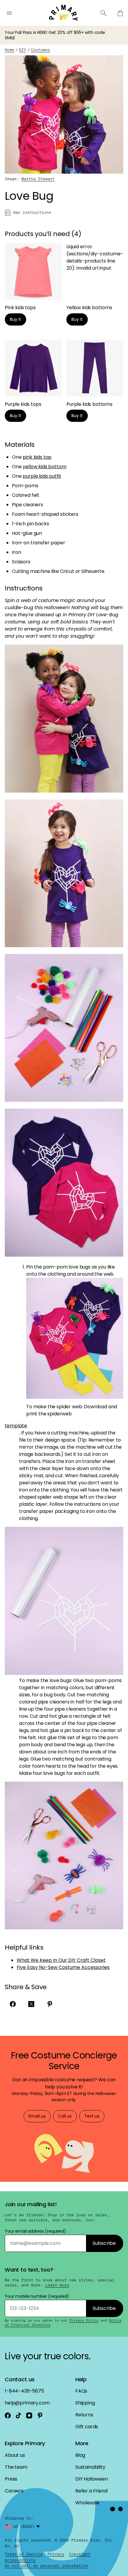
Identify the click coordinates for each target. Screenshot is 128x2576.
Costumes (40, 50)
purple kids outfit (42, 476)
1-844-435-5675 (24, 2391)
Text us (92, 2116)
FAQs (81, 2391)
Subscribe (104, 2243)
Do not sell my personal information (46, 2566)
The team (16, 2467)
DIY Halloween (92, 2479)
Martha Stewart (38, 179)
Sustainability (90, 2467)
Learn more (57, 2285)
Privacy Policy (84, 2320)
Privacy (56, 2554)
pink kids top (37, 457)
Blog (80, 2455)
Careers (14, 2491)
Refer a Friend (91, 2491)
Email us (37, 2116)
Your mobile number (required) (37, 2296)
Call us (65, 2116)
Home (10, 50)
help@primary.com (27, 2403)
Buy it (15, 319)
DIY (23, 50)
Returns (84, 2415)
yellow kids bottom (44, 467)
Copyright (80, 2554)
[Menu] (9, 13)
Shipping (85, 2403)
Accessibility (20, 2560)
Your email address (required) (35, 2231)
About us (15, 2455)
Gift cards (87, 2427)
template (16, 1426)
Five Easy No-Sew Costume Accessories (63, 1967)
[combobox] (27, 2527)
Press (11, 2479)
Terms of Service (24, 2554)
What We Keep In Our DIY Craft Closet (61, 1960)
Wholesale (87, 2503)
